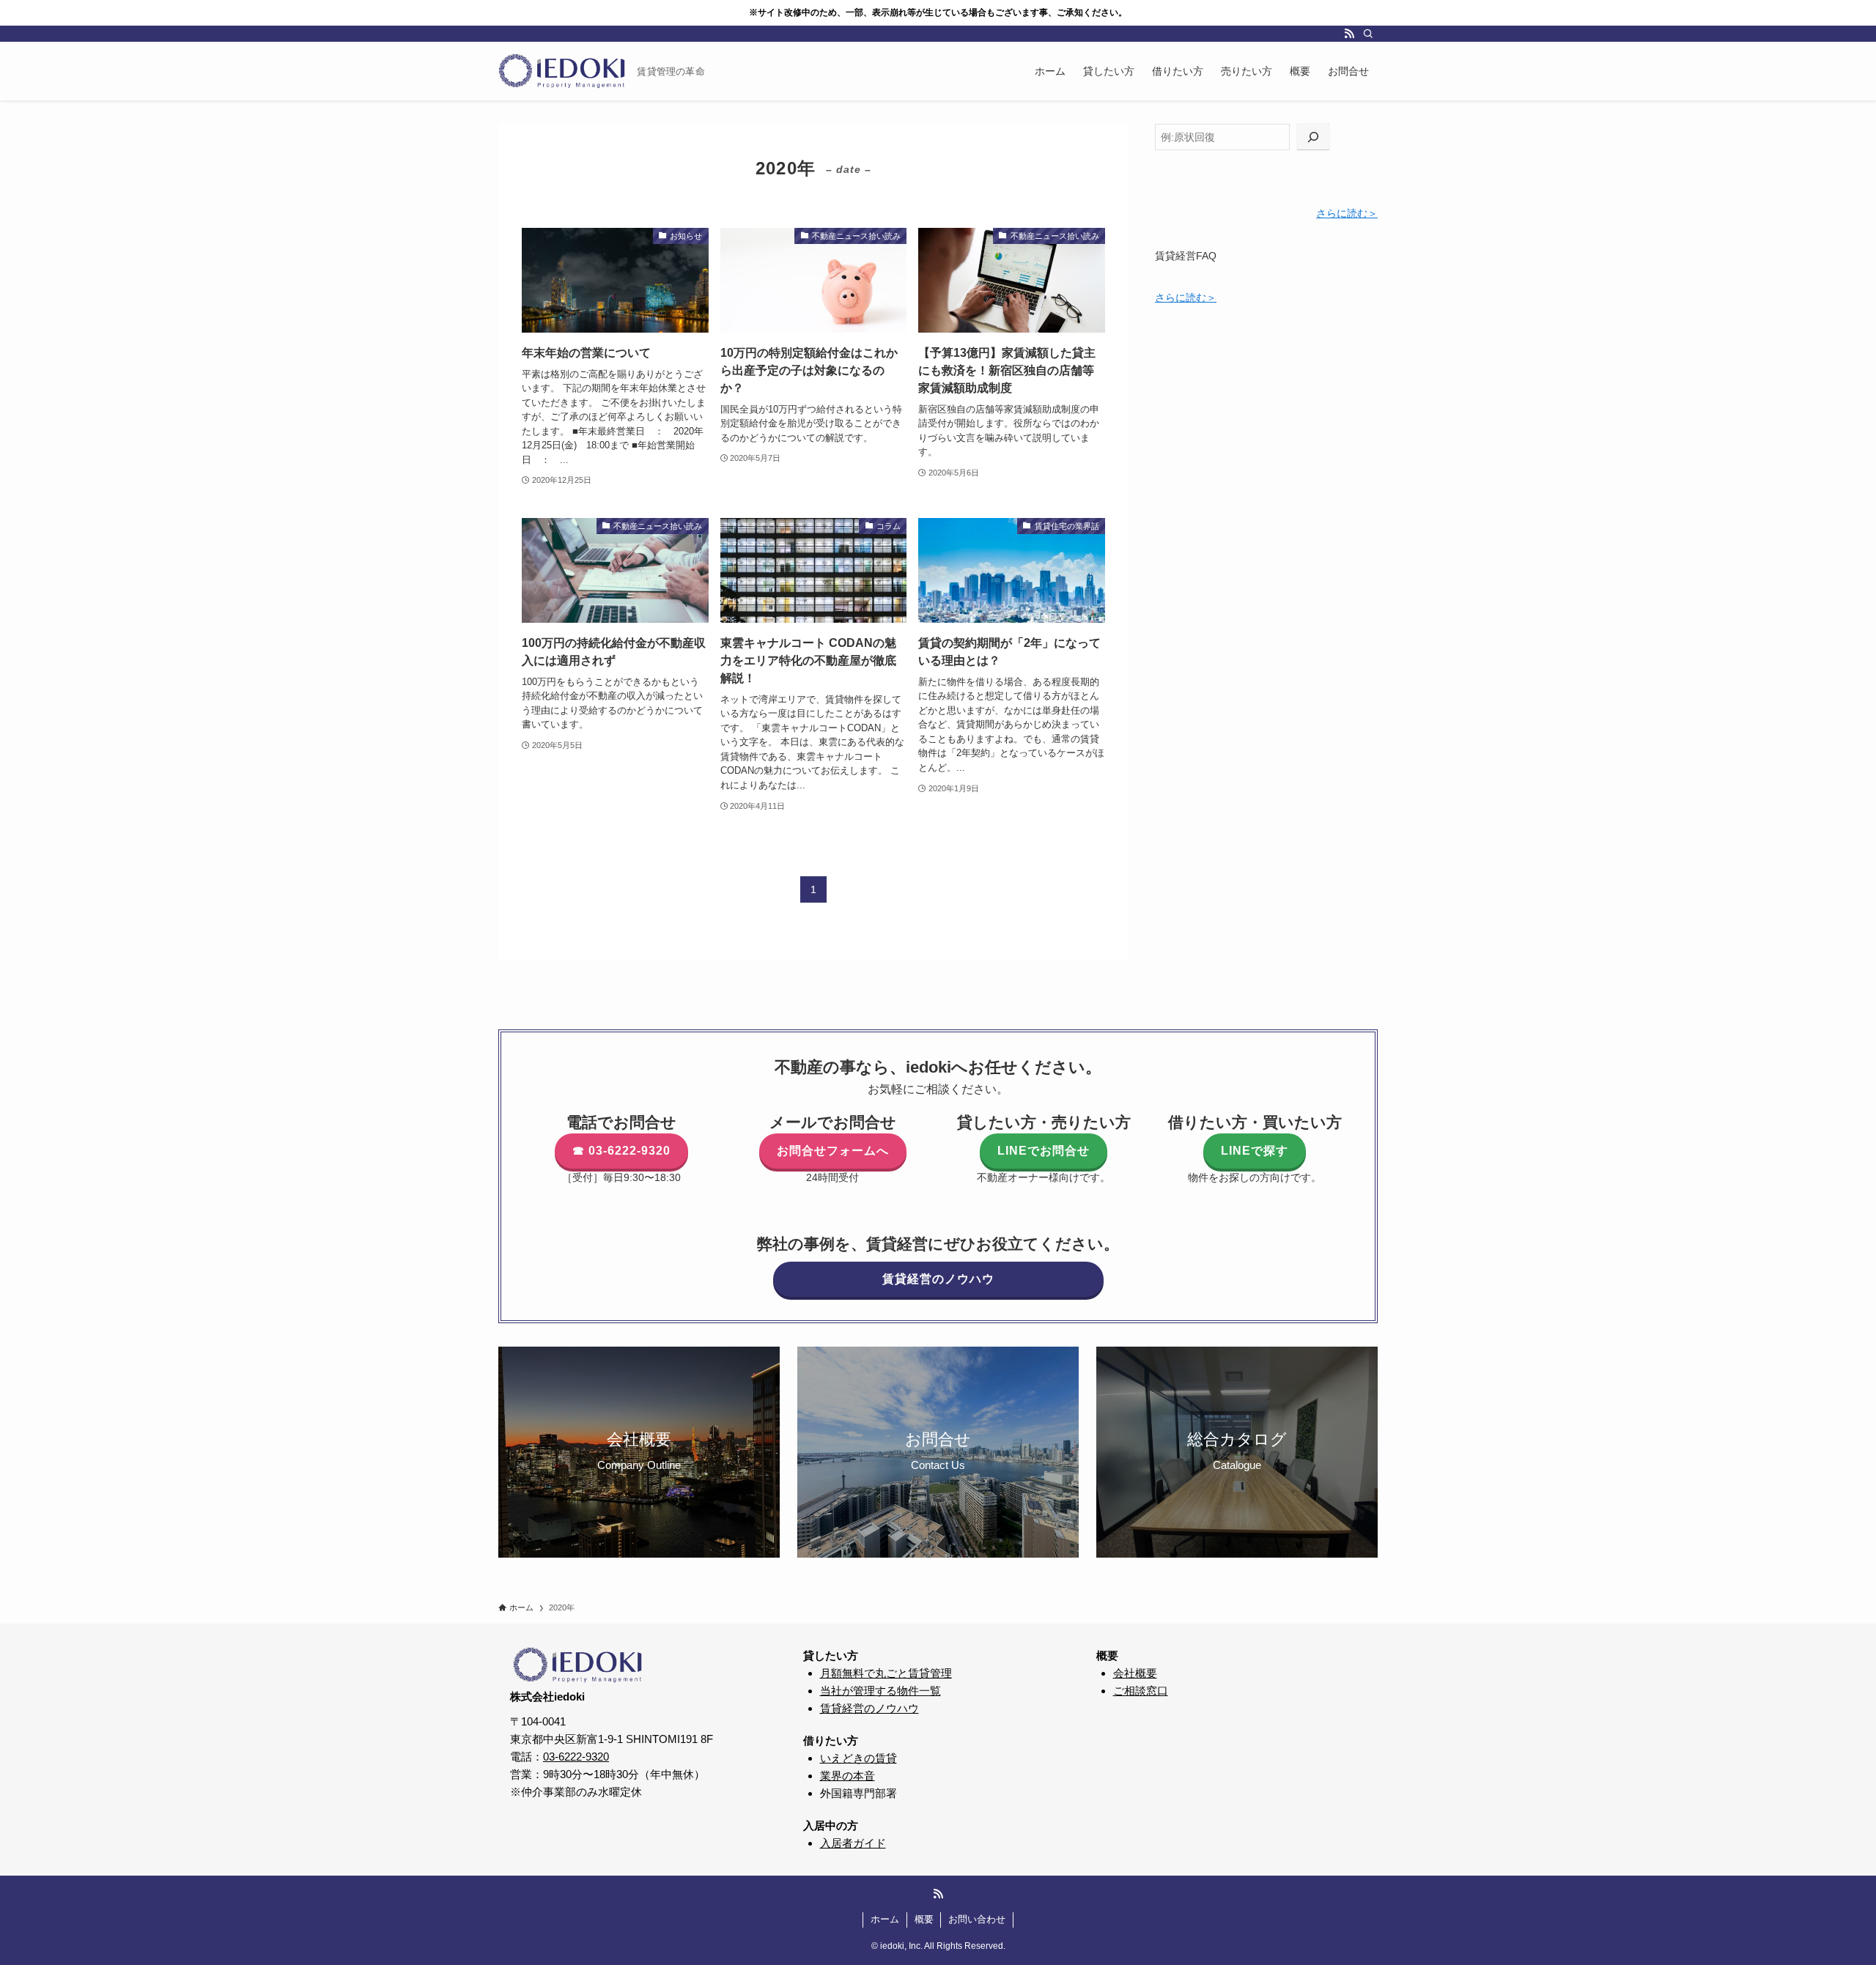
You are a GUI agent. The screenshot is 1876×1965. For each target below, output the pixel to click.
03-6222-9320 (576, 1757)
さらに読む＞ (1347, 213)
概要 (924, 1919)
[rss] (1349, 34)
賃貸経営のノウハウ (869, 1708)
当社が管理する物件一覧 (880, 1691)
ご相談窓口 (1141, 1691)
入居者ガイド (853, 1843)
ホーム (885, 1919)
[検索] (1368, 34)
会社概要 (1135, 1673)
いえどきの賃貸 (858, 1758)
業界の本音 (847, 1776)
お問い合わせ (977, 1919)
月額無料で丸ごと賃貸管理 (886, 1673)
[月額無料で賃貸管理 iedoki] (562, 71)
